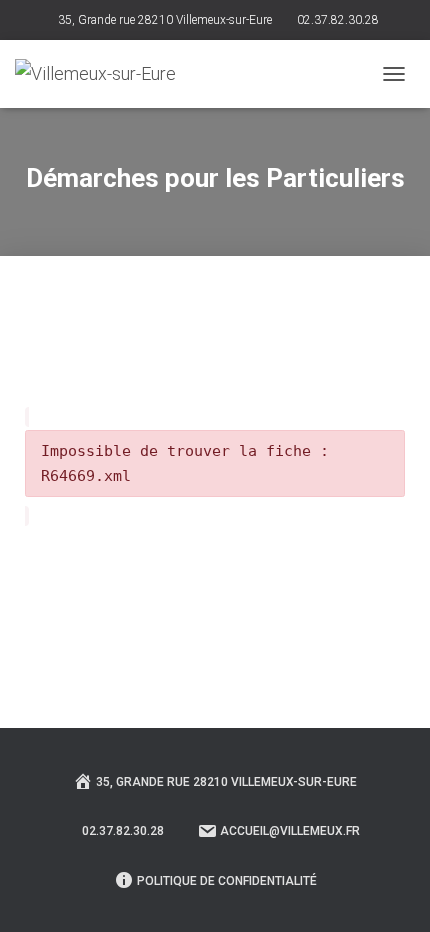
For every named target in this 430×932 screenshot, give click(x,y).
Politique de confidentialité (227, 881)
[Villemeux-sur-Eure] (103, 74)
